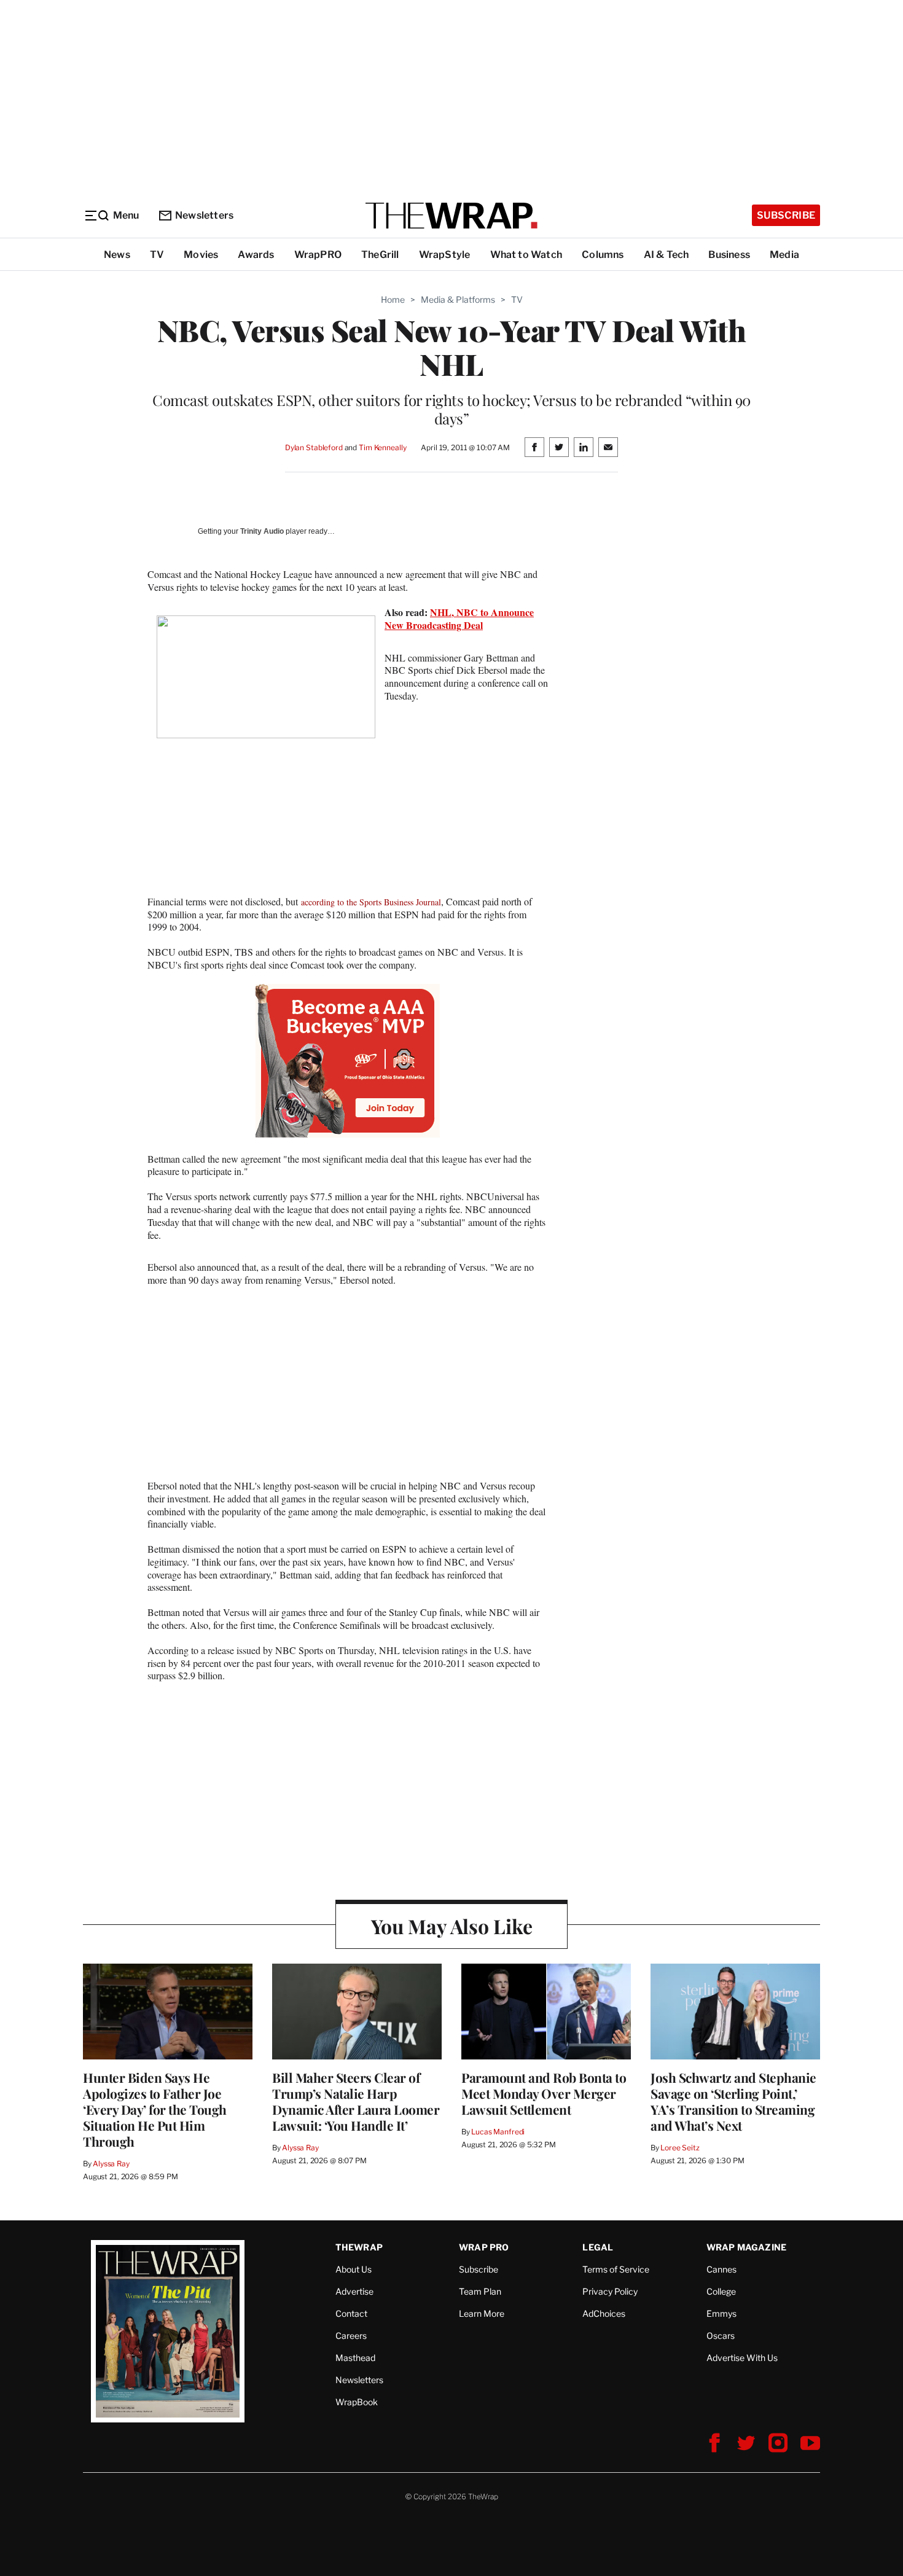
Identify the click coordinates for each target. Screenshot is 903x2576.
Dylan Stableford (314, 447)
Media (784, 255)
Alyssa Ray (111, 2164)
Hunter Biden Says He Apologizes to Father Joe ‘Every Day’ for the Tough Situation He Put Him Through (155, 2109)
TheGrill (380, 255)
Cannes (721, 2269)
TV (157, 255)
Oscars (721, 2336)
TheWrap (359, 2247)
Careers (351, 2336)
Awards (256, 255)
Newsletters (204, 215)
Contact (351, 2313)
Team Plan (480, 2291)
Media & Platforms (458, 299)
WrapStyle (445, 255)
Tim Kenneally (382, 447)
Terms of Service (616, 2269)
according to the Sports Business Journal (371, 902)
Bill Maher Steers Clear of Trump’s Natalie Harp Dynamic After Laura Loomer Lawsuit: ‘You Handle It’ (356, 2101)
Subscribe (786, 215)
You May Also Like (452, 1926)
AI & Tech (666, 255)
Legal (598, 2247)
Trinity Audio (262, 531)
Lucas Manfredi (498, 2132)
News (117, 255)
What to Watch (526, 255)
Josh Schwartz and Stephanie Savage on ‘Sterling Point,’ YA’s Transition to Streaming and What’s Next (733, 2101)
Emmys (721, 2313)
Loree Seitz (680, 2148)
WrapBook (357, 2402)
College (721, 2291)
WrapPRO (318, 255)
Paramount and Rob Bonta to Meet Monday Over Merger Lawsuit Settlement (544, 2093)
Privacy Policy (610, 2291)
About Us (354, 2269)
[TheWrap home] (451, 216)
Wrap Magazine (747, 2247)
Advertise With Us (742, 2358)
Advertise (354, 2291)
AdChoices (604, 2313)
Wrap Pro (484, 2247)
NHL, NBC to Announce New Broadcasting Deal (459, 619)
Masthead (355, 2358)
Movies (201, 255)
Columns (603, 255)
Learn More (482, 2313)
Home (393, 299)
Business (729, 255)
